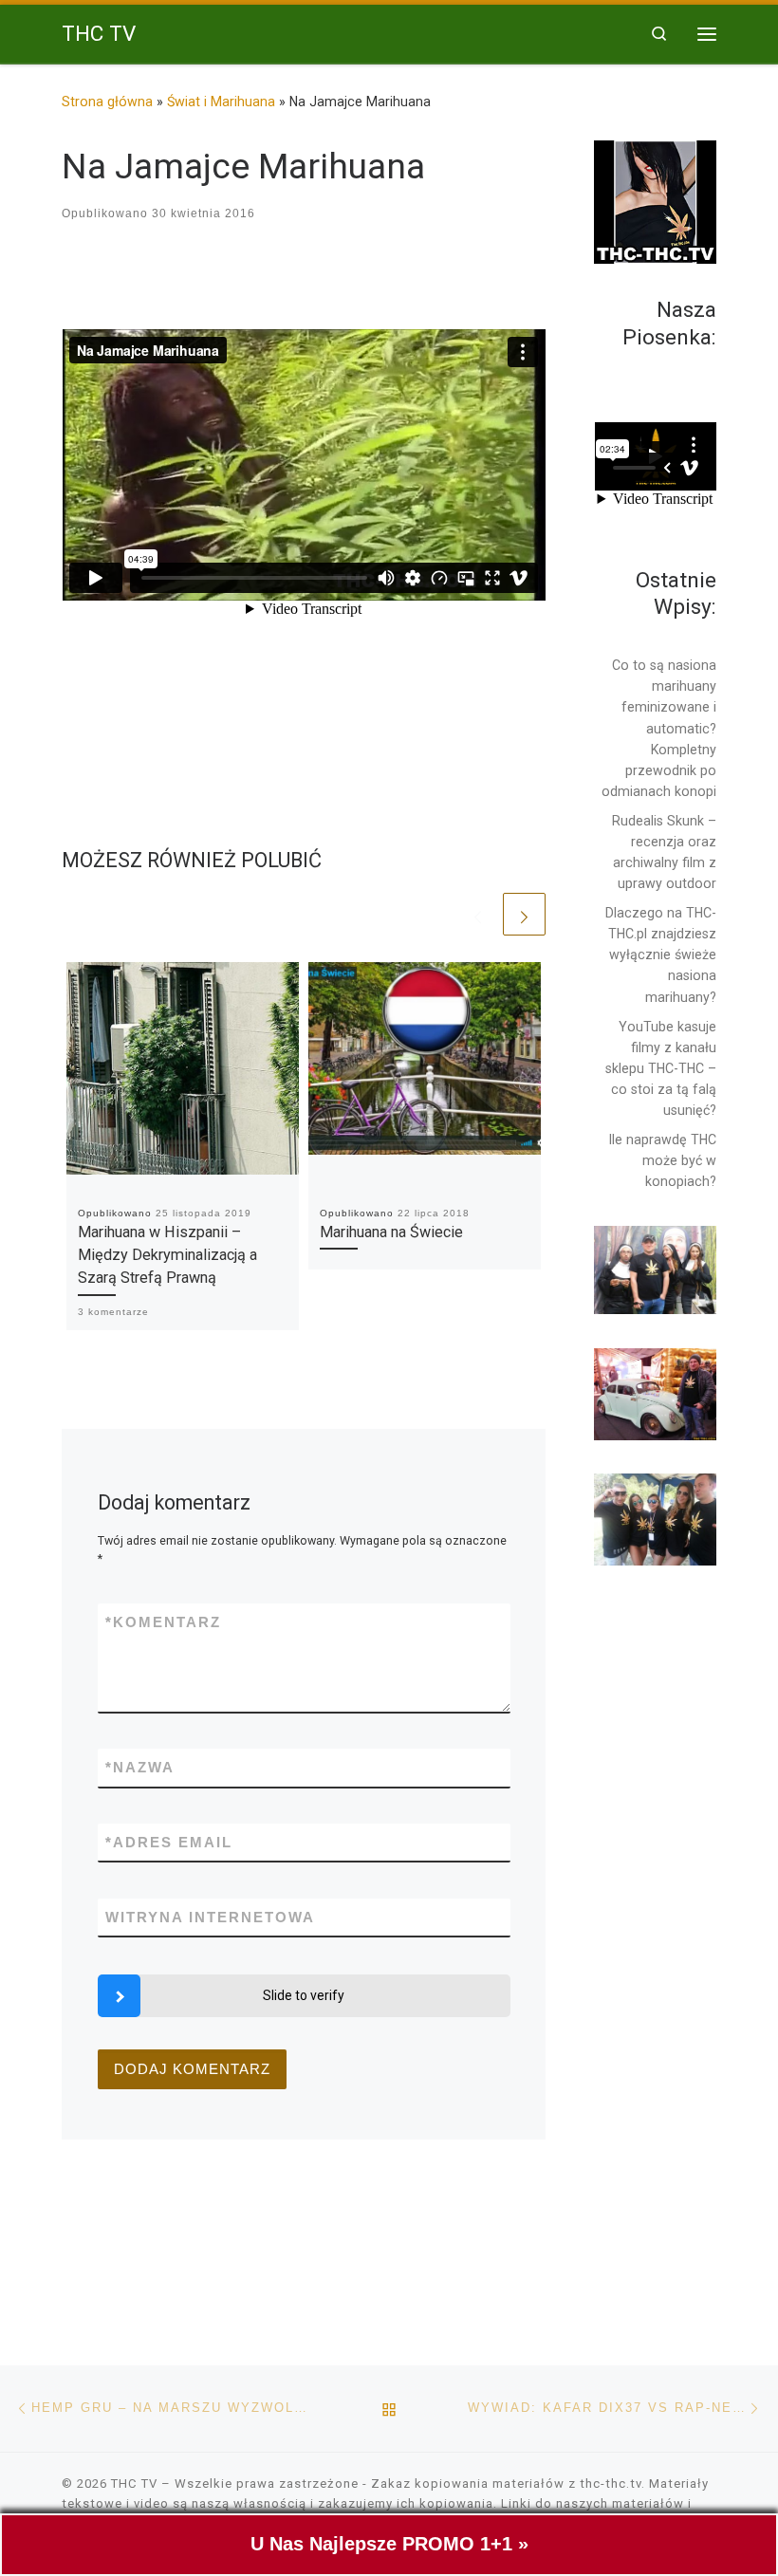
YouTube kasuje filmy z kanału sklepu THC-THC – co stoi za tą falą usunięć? (661, 1068)
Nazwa (140, 1767)
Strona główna (107, 102)
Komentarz (163, 1622)
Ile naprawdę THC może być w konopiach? (663, 1160)
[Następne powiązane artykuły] (524, 914)
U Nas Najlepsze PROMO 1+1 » (389, 2544)
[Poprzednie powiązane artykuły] (478, 914)
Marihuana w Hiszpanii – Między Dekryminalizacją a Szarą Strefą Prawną (167, 1255)
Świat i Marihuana (221, 102)
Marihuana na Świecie (391, 1232)
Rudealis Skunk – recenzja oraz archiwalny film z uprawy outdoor (664, 852)
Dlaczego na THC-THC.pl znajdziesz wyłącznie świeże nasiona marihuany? (661, 954)
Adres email (169, 1842)
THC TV (134, 2483)
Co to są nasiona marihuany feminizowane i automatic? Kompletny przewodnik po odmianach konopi (659, 728)
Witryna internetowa (210, 1917)
